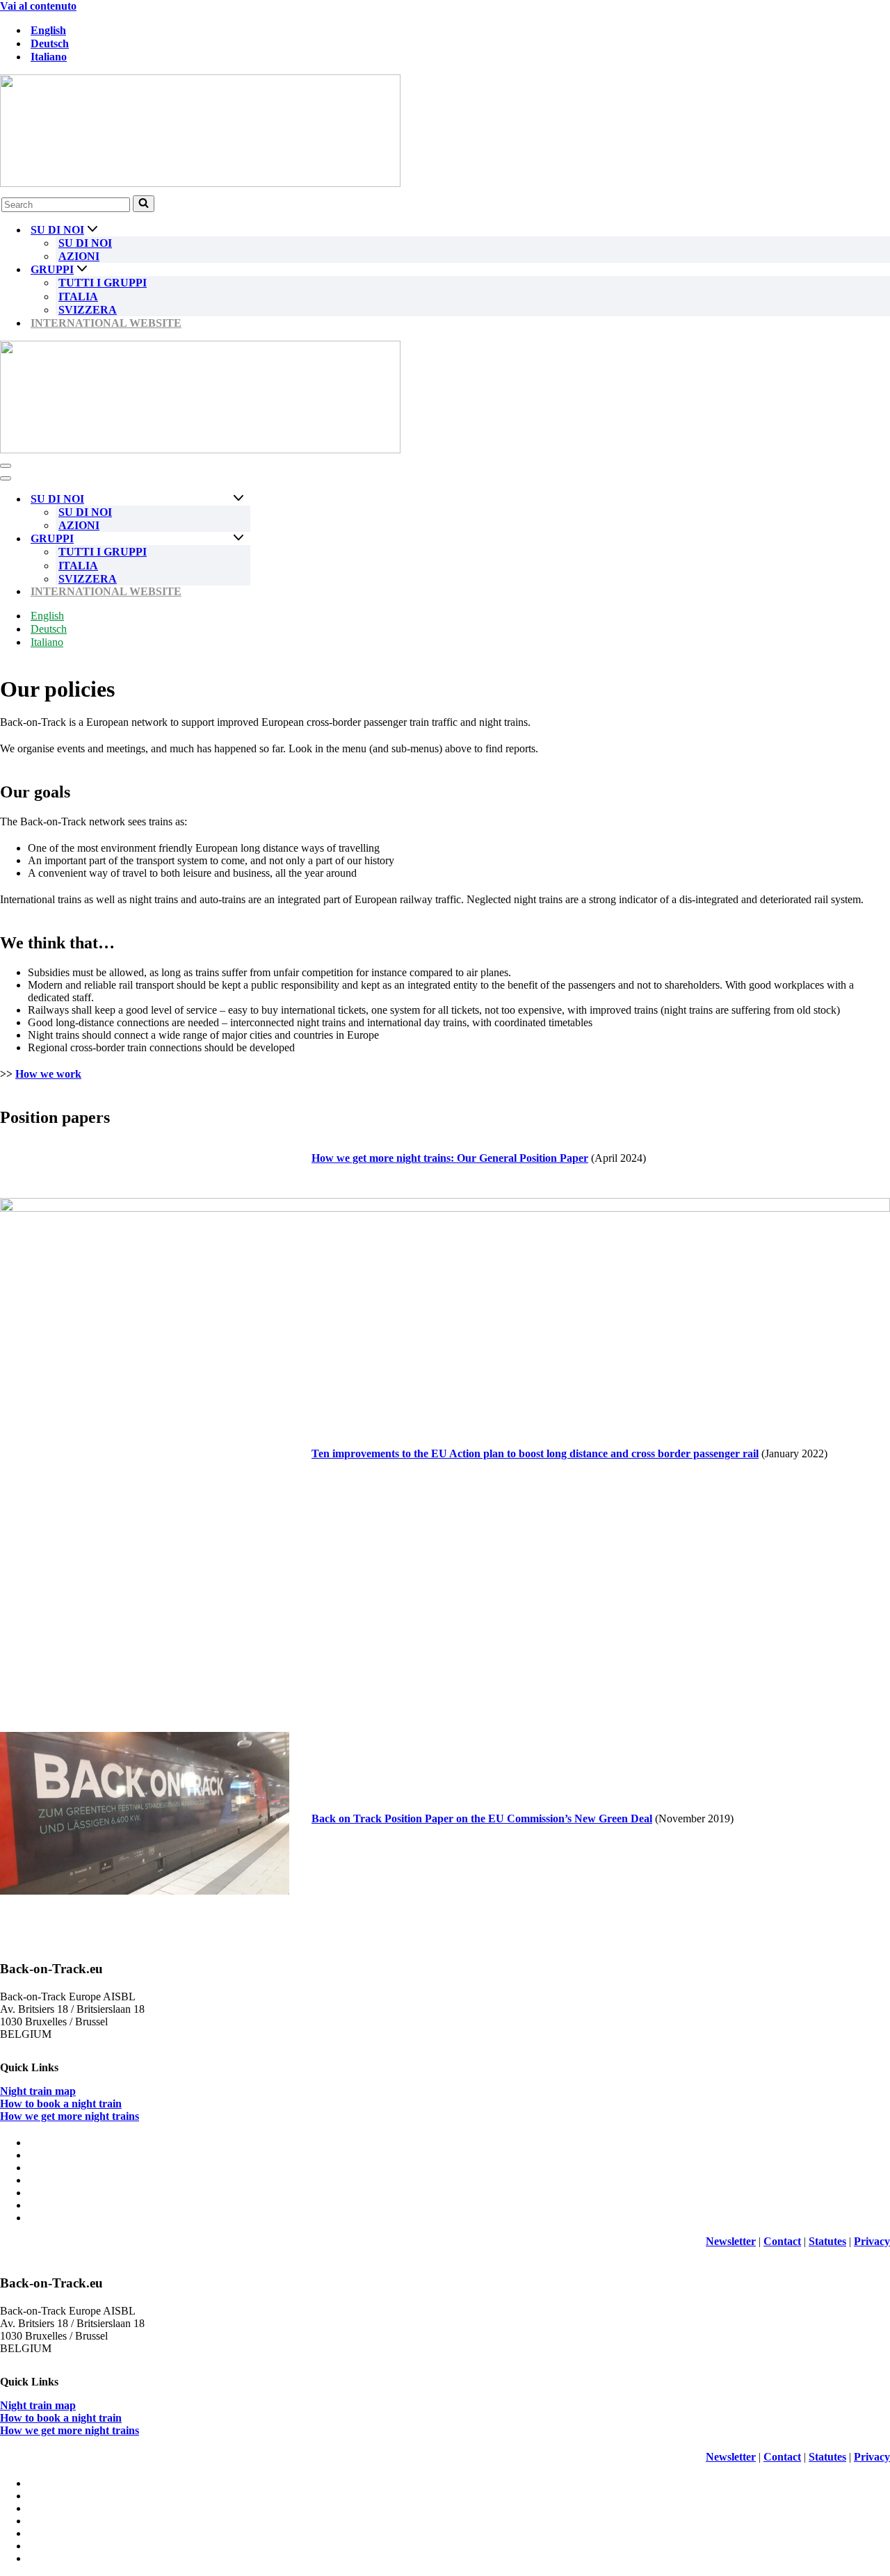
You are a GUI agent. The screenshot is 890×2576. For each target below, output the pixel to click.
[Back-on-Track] (445, 132)
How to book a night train (61, 2104)
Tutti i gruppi (103, 283)
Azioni (79, 256)
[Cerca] (144, 204)
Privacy (872, 2241)
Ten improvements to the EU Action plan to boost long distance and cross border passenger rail (535, 1453)
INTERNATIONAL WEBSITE (106, 323)
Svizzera (88, 310)
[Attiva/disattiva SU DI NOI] (238, 499)
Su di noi (85, 243)
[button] (92, 230)
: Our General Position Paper (450, 1158)
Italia (78, 297)
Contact (782, 2241)
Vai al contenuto (38, 6)
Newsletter (731, 2241)
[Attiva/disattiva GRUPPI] (238, 538)
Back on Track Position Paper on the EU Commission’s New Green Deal (482, 1818)
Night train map (38, 2091)
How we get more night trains (70, 2116)
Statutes (827, 2241)
